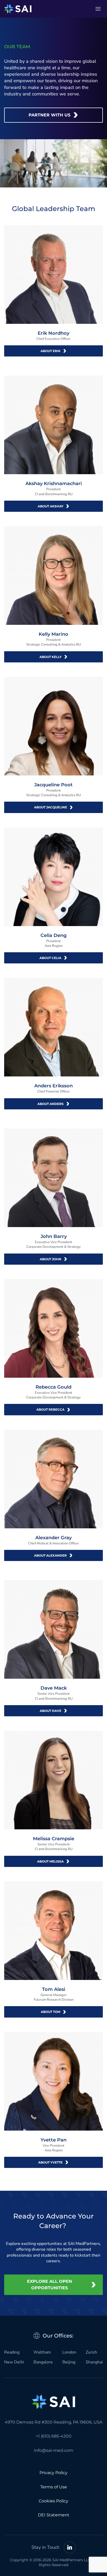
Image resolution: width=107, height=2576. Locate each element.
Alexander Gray (53, 1538)
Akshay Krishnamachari (54, 484)
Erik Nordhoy (53, 333)
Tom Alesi (54, 1989)
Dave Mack (54, 1688)
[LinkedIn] (70, 2547)
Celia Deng (53, 935)
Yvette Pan (53, 2140)
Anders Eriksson (53, 1086)
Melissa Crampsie (54, 1839)
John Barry (54, 1236)
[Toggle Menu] (98, 9)
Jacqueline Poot (53, 785)
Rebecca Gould (53, 1387)
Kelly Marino (53, 634)
